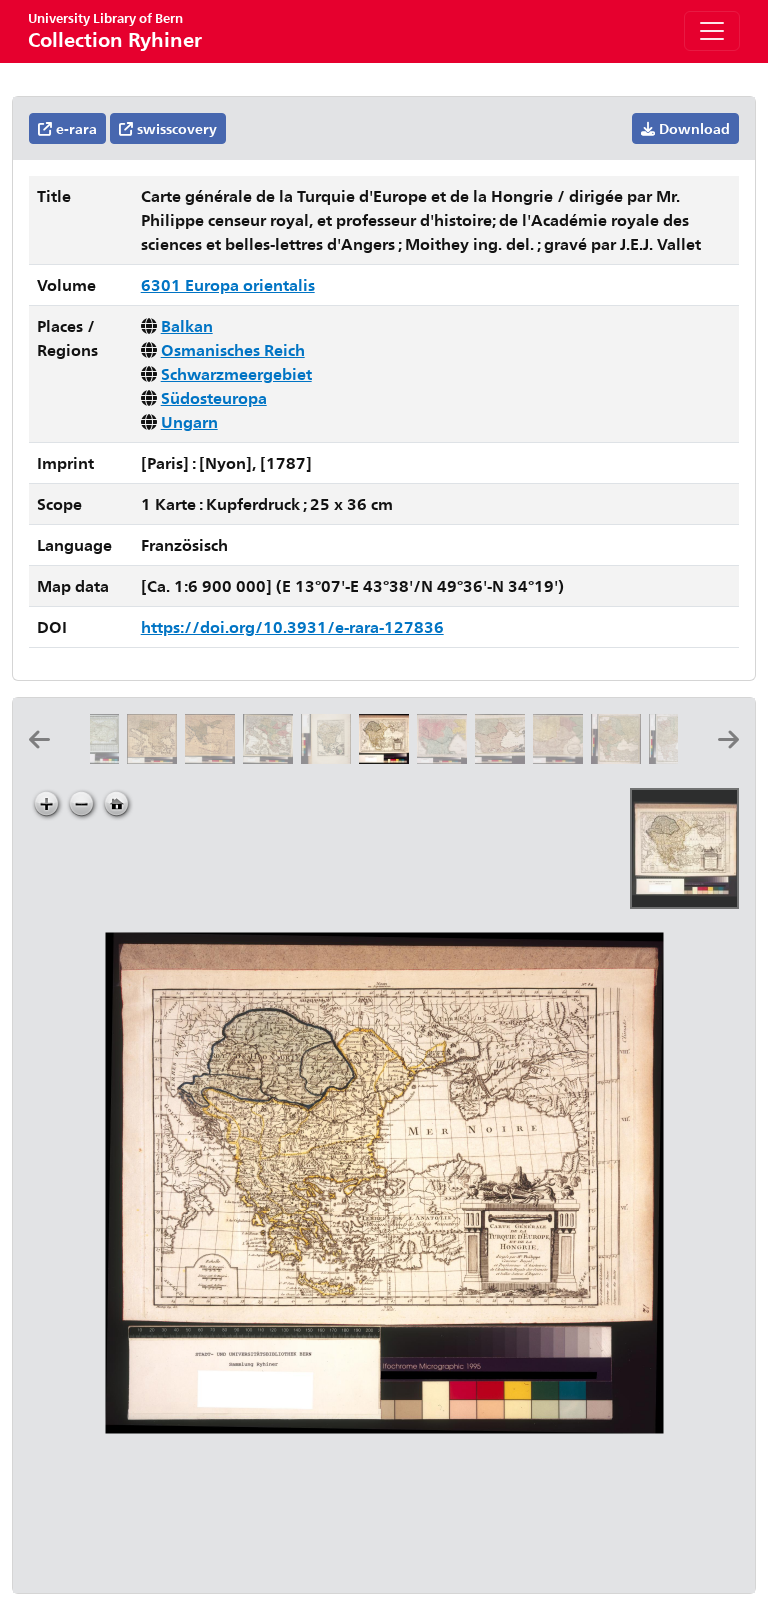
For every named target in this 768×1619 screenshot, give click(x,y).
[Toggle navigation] (712, 31)
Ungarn (189, 421)
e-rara (74, 128)
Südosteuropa (214, 397)
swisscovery (175, 128)
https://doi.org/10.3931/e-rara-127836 (292, 626)
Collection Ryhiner (115, 30)
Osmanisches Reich (233, 349)
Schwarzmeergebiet (236, 373)
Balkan (187, 325)
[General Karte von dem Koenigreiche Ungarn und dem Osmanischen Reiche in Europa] (330, 757)
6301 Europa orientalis (228, 284)
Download (692, 128)
